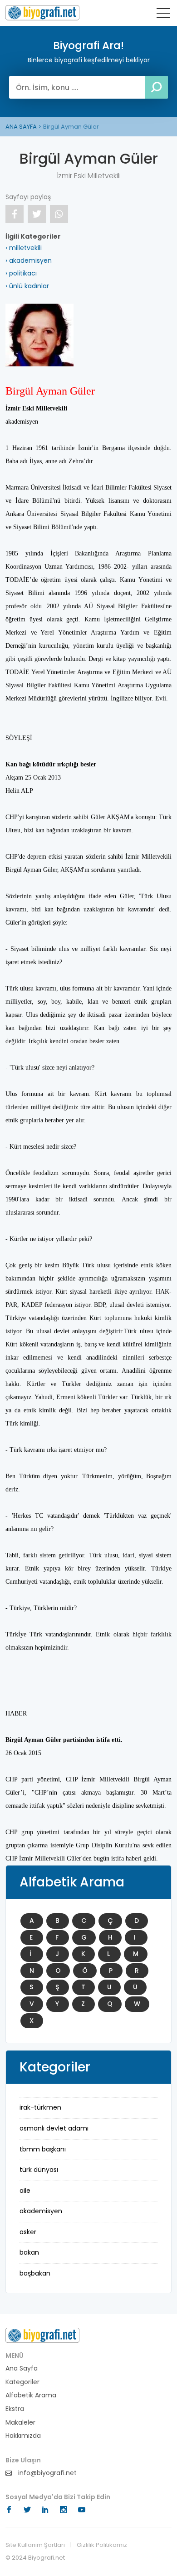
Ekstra (15, 2409)
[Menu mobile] (163, 15)
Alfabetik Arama (31, 2395)
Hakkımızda (23, 2436)
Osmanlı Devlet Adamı (54, 2128)
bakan (29, 2252)
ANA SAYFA (21, 127)
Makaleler (20, 2423)
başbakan (35, 2273)
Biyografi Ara (42, 13)
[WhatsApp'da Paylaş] (59, 214)
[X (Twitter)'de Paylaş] (37, 214)
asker (28, 2232)
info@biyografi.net (47, 2473)
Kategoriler (22, 2382)
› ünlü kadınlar (27, 286)
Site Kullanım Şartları (35, 2545)
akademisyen (41, 2211)
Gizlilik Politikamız (102, 2545)
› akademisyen (29, 260)
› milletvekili (24, 248)
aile (25, 2191)
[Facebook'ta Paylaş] (15, 214)
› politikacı (21, 273)
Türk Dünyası (39, 2170)
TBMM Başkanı (43, 2149)
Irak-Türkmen (40, 2107)
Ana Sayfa (22, 2368)
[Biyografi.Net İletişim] (42, 2335)
